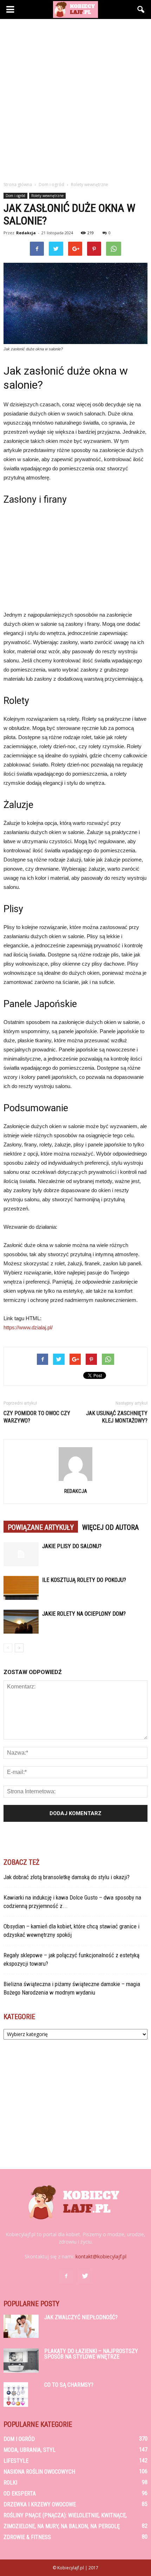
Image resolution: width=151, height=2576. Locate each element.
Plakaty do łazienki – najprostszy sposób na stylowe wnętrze (91, 2354)
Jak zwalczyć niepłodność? (81, 2317)
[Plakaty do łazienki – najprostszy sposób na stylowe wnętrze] (21, 2361)
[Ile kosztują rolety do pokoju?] (21, 1588)
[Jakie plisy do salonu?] (21, 1554)
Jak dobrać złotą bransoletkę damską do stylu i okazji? (67, 1877)
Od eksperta (20, 2494)
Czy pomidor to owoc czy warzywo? (37, 1417)
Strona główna (18, 185)
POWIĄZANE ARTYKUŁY (41, 1527)
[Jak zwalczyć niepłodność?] (21, 2326)
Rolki (10, 2483)
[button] (141, 9)
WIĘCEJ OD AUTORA (110, 1527)
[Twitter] (85, 2276)
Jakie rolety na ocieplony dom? (84, 1614)
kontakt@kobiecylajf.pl (101, 2256)
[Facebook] (66, 2276)
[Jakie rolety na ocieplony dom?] (21, 1622)
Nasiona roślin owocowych (39, 2472)
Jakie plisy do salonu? (72, 1546)
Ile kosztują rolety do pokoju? (84, 1580)
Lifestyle (16, 2461)
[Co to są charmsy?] (16, 2394)
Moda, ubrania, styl (29, 2450)
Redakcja (26, 233)
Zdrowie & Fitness (27, 2537)
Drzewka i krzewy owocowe (40, 2504)
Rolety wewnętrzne (47, 196)
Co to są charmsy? (69, 2385)
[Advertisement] (75, 98)
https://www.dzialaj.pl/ (28, 1327)
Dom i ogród (15, 196)
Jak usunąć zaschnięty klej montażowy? (117, 1417)
